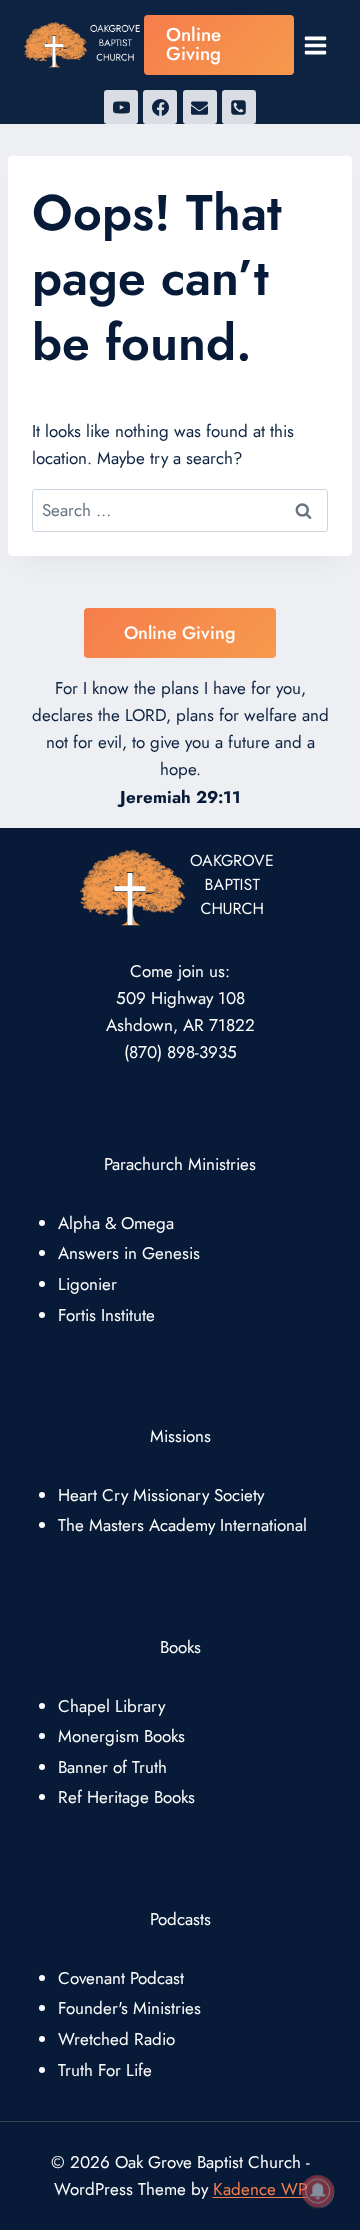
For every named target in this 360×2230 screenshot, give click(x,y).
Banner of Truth (112, 1767)
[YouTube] (121, 107)
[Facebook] (160, 107)
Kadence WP (260, 2189)
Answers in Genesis (129, 1253)
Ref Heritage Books (126, 1797)
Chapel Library (111, 1706)
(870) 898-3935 (180, 1052)
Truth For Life (105, 2070)
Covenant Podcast (121, 1978)
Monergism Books (121, 1736)
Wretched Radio (116, 2039)
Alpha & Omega (116, 1223)
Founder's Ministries (129, 2008)
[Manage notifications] (318, 2191)
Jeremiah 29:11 (180, 797)
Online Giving (193, 44)
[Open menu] (315, 45)
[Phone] (239, 107)
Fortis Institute (106, 1315)
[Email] (200, 107)
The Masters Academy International (182, 1525)
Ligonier (87, 1284)
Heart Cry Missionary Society (161, 1495)
